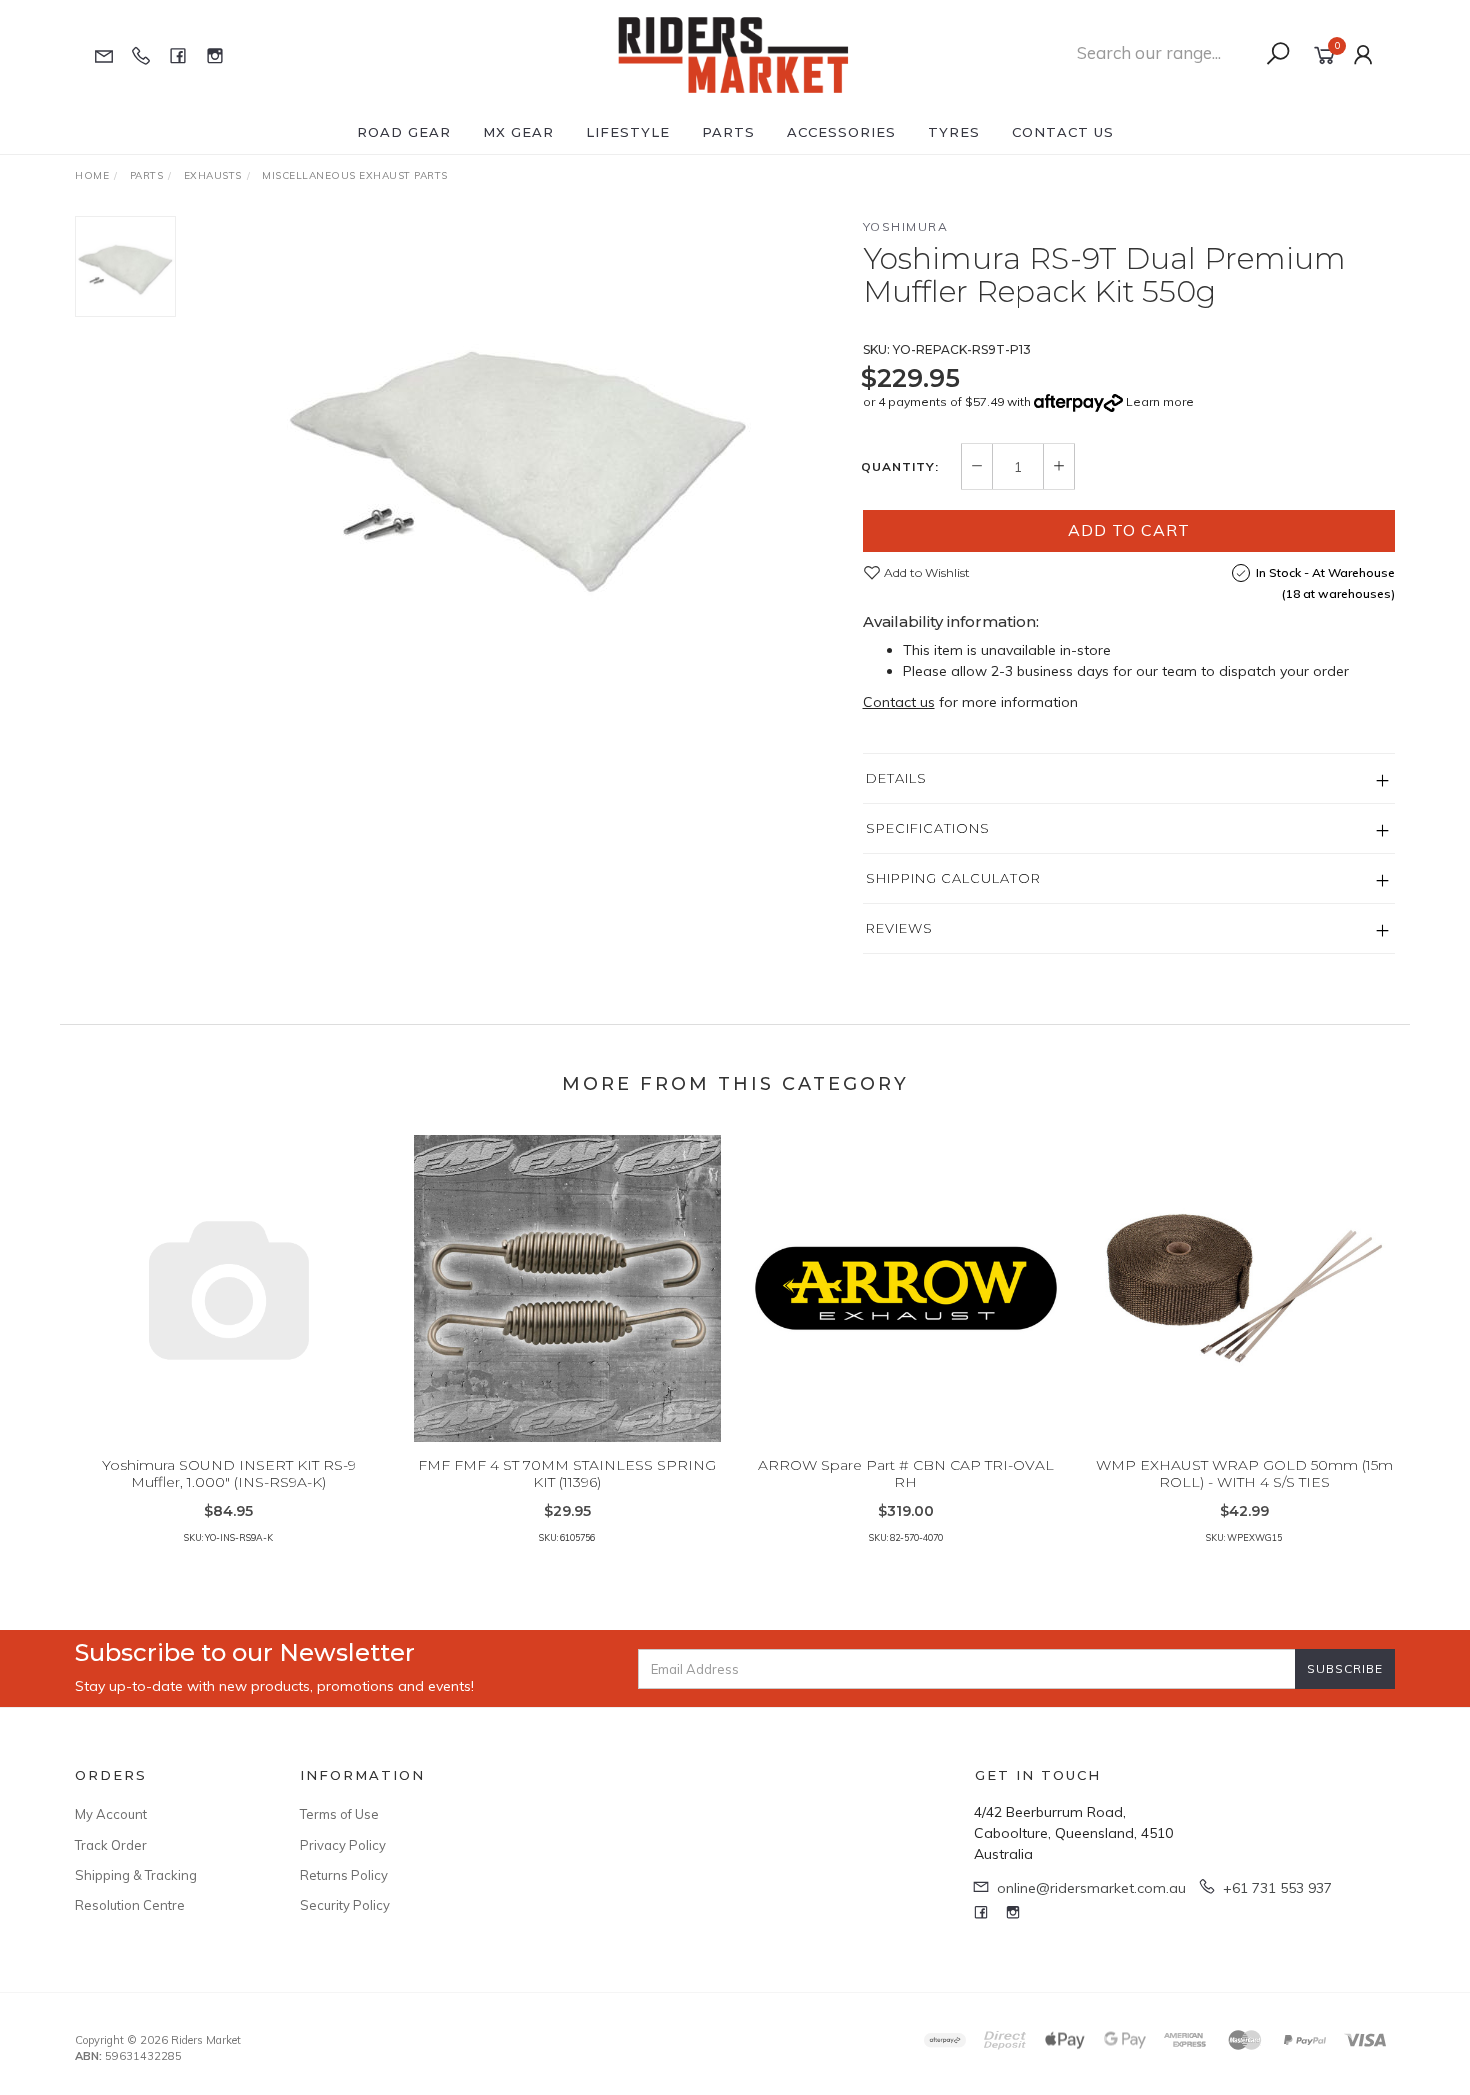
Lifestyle (628, 132)
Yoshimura (906, 226)
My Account (111, 1814)
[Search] (1278, 54)
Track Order (111, 1845)
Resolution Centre (130, 1905)
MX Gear (518, 132)
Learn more (1160, 401)
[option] (519, 456)
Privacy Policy (343, 1845)
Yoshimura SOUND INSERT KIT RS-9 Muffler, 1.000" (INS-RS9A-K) (229, 1473)
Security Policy (345, 1905)
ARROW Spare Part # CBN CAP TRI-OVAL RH (906, 1473)
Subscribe (1345, 1668)
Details (896, 778)
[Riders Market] (733, 54)
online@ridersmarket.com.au (1091, 1888)
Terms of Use (339, 1814)
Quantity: (900, 467)
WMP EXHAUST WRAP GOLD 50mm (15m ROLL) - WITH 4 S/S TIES (1244, 1473)
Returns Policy (344, 1875)
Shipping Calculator (953, 878)
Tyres (954, 132)
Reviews (899, 928)
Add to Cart (1129, 530)
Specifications (928, 828)
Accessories (841, 132)
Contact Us (1063, 132)
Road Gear (404, 132)
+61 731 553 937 (1277, 1888)
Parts (728, 132)
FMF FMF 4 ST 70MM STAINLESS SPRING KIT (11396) (567, 1473)
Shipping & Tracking (136, 1875)
